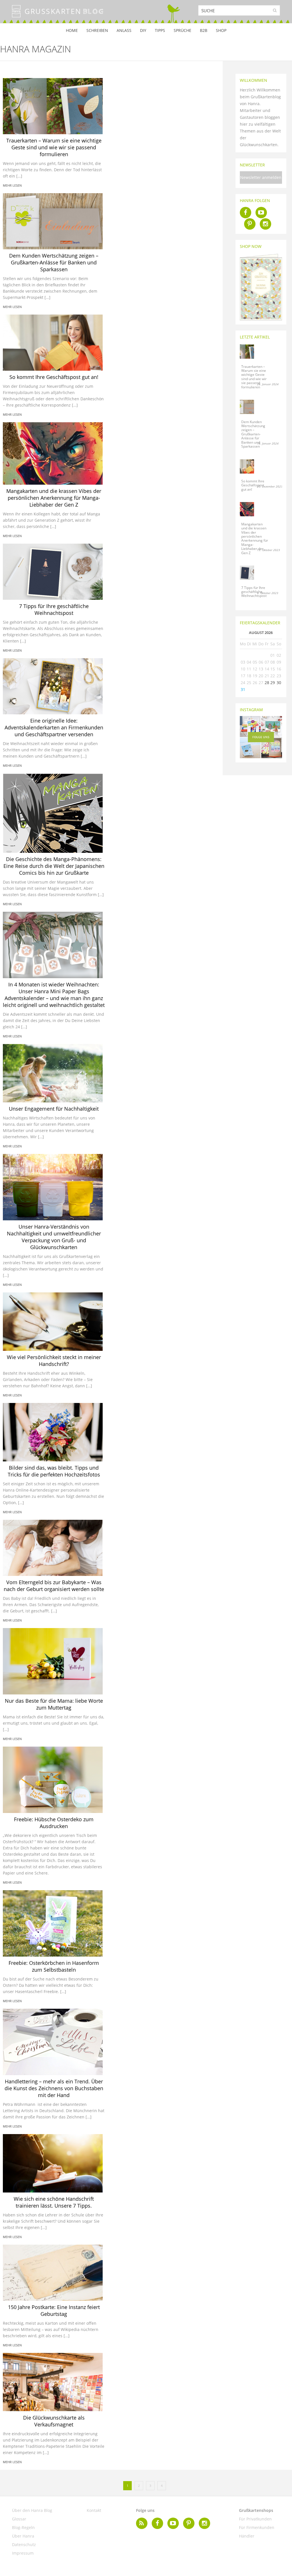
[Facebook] (246, 213)
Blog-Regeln (23, 2527)
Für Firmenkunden (257, 2527)
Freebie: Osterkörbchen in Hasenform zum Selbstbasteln (54, 1966)
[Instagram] (265, 224)
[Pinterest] (250, 224)
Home (72, 30)
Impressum (23, 2553)
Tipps (160, 30)
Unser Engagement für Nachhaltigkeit (54, 1109)
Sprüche (182, 30)
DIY (143, 30)
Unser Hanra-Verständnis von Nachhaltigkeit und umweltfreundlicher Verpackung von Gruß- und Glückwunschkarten (54, 1237)
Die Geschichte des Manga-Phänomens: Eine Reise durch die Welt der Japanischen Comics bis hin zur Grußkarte (54, 866)
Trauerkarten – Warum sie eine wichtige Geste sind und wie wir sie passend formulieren (54, 147)
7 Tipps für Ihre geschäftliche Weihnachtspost (54, 609)
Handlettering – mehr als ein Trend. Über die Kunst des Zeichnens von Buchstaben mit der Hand (54, 2088)
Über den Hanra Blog (32, 2510)
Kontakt (94, 2510)
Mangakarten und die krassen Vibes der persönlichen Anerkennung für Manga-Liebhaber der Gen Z (54, 498)
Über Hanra (23, 2536)
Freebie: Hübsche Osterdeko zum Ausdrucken (54, 1823)
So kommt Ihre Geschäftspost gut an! (54, 377)
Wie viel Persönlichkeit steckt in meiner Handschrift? (54, 1361)
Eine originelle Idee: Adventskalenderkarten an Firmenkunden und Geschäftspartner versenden (54, 727)
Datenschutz (24, 2545)
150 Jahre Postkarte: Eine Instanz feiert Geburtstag (54, 2310)
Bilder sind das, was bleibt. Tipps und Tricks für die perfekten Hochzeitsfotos (54, 1471)
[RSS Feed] (142, 2523)
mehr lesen (12, 185)
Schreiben (97, 30)
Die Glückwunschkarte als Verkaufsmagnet (54, 2421)
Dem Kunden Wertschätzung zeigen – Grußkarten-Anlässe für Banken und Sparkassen (54, 262)
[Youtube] (261, 213)
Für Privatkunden (255, 2519)
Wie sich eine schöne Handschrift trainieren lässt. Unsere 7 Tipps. (54, 2202)
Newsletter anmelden (261, 177)
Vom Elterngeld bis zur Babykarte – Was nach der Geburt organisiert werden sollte (54, 1586)
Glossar (19, 2519)
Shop (221, 30)
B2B (204, 30)
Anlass (124, 30)
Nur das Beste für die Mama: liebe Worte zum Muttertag (54, 1704)
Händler (247, 2536)
